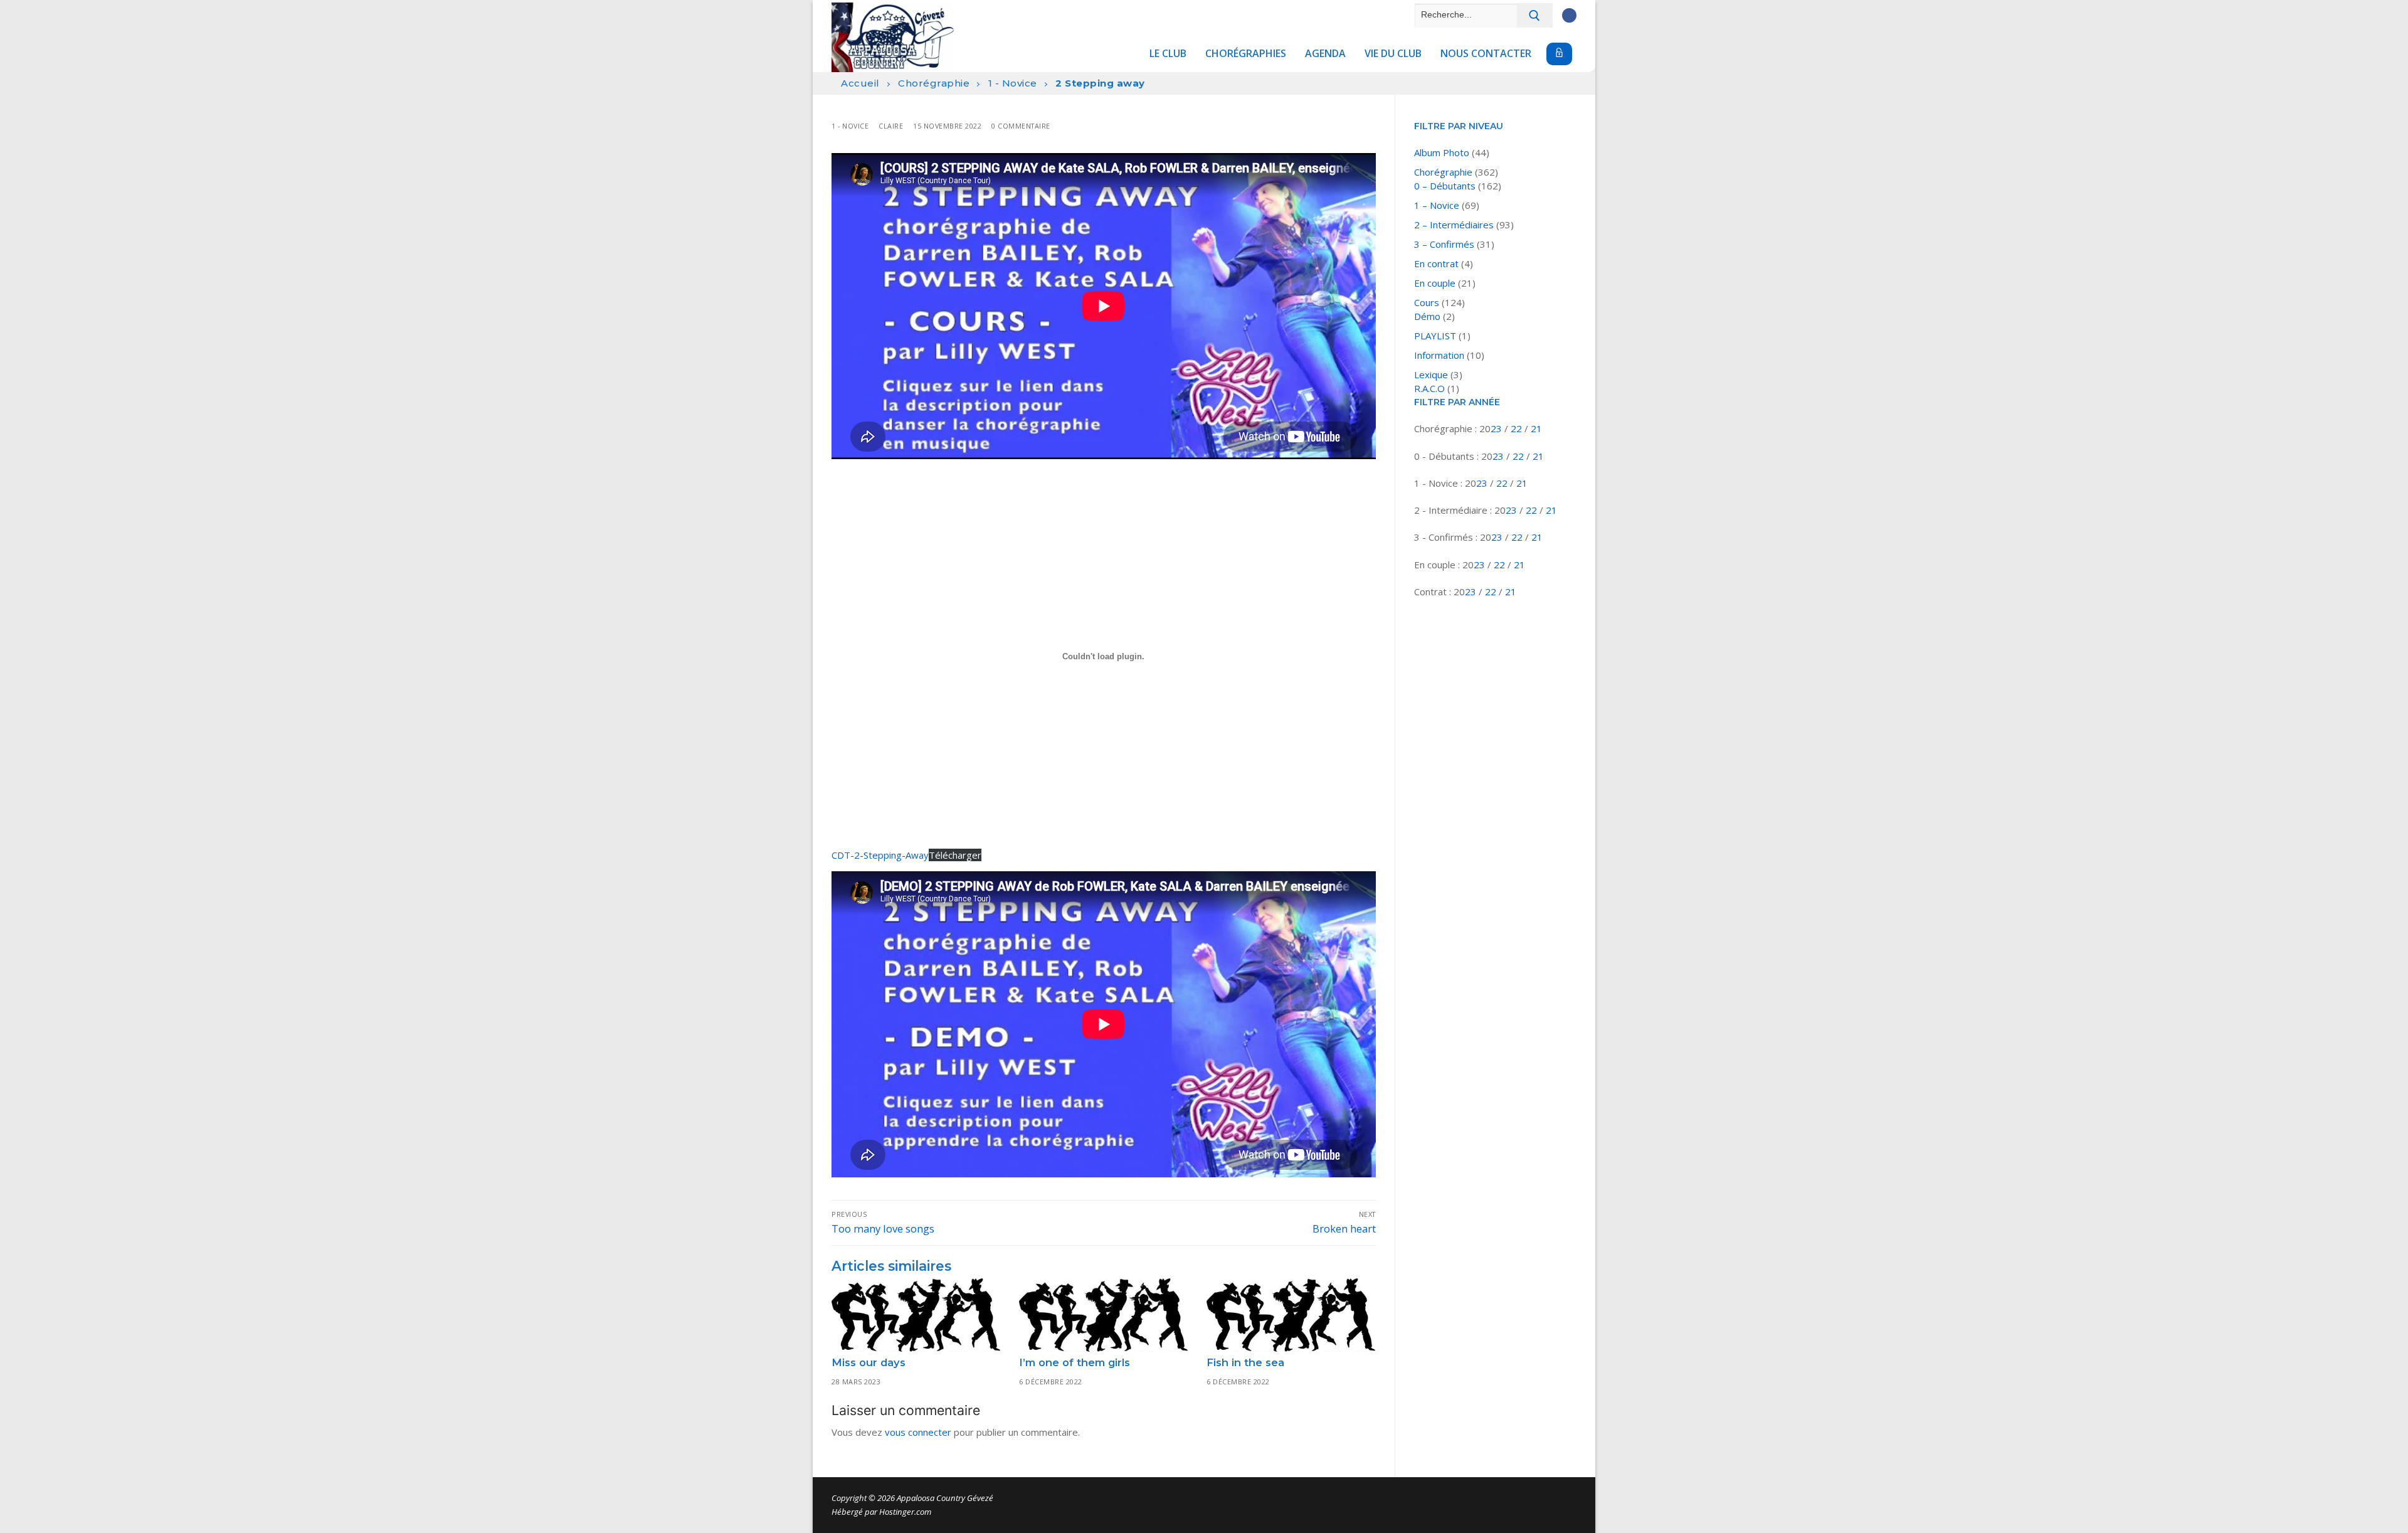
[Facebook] (1569, 15)
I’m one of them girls (1075, 1362)
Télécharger (955, 855)
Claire (891, 126)
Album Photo (1442, 152)
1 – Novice (1437, 205)
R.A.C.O (1429, 388)
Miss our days (869, 1362)
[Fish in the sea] (1291, 1315)
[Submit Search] (1535, 15)
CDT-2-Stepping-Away (880, 855)
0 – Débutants (1445, 186)
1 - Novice (1013, 83)
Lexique (1431, 374)
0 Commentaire (1021, 126)
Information (1439, 355)
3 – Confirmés (1444, 244)
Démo (1427, 316)
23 (1497, 428)
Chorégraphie (934, 83)
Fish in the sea (1245, 1362)
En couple (1435, 283)
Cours (1427, 302)
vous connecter (918, 1432)
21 (1536, 428)
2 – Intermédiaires (1454, 225)
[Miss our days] (916, 1315)
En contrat (1436, 263)
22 (1518, 428)
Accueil (860, 83)
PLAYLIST (1435, 336)
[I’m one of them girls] (1103, 1315)
